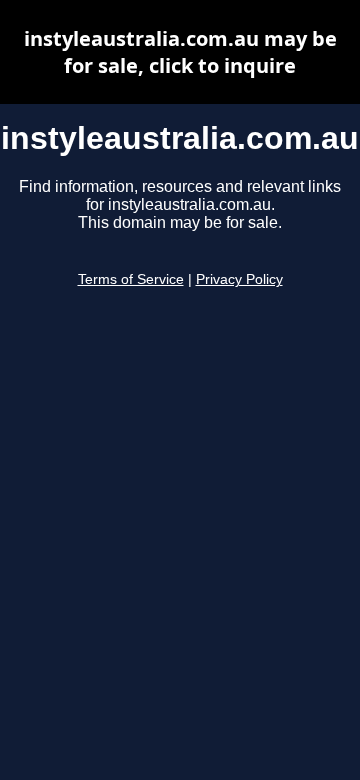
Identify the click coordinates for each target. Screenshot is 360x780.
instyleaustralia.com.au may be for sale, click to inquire (180, 52)
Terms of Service (131, 279)
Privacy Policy (239, 279)
